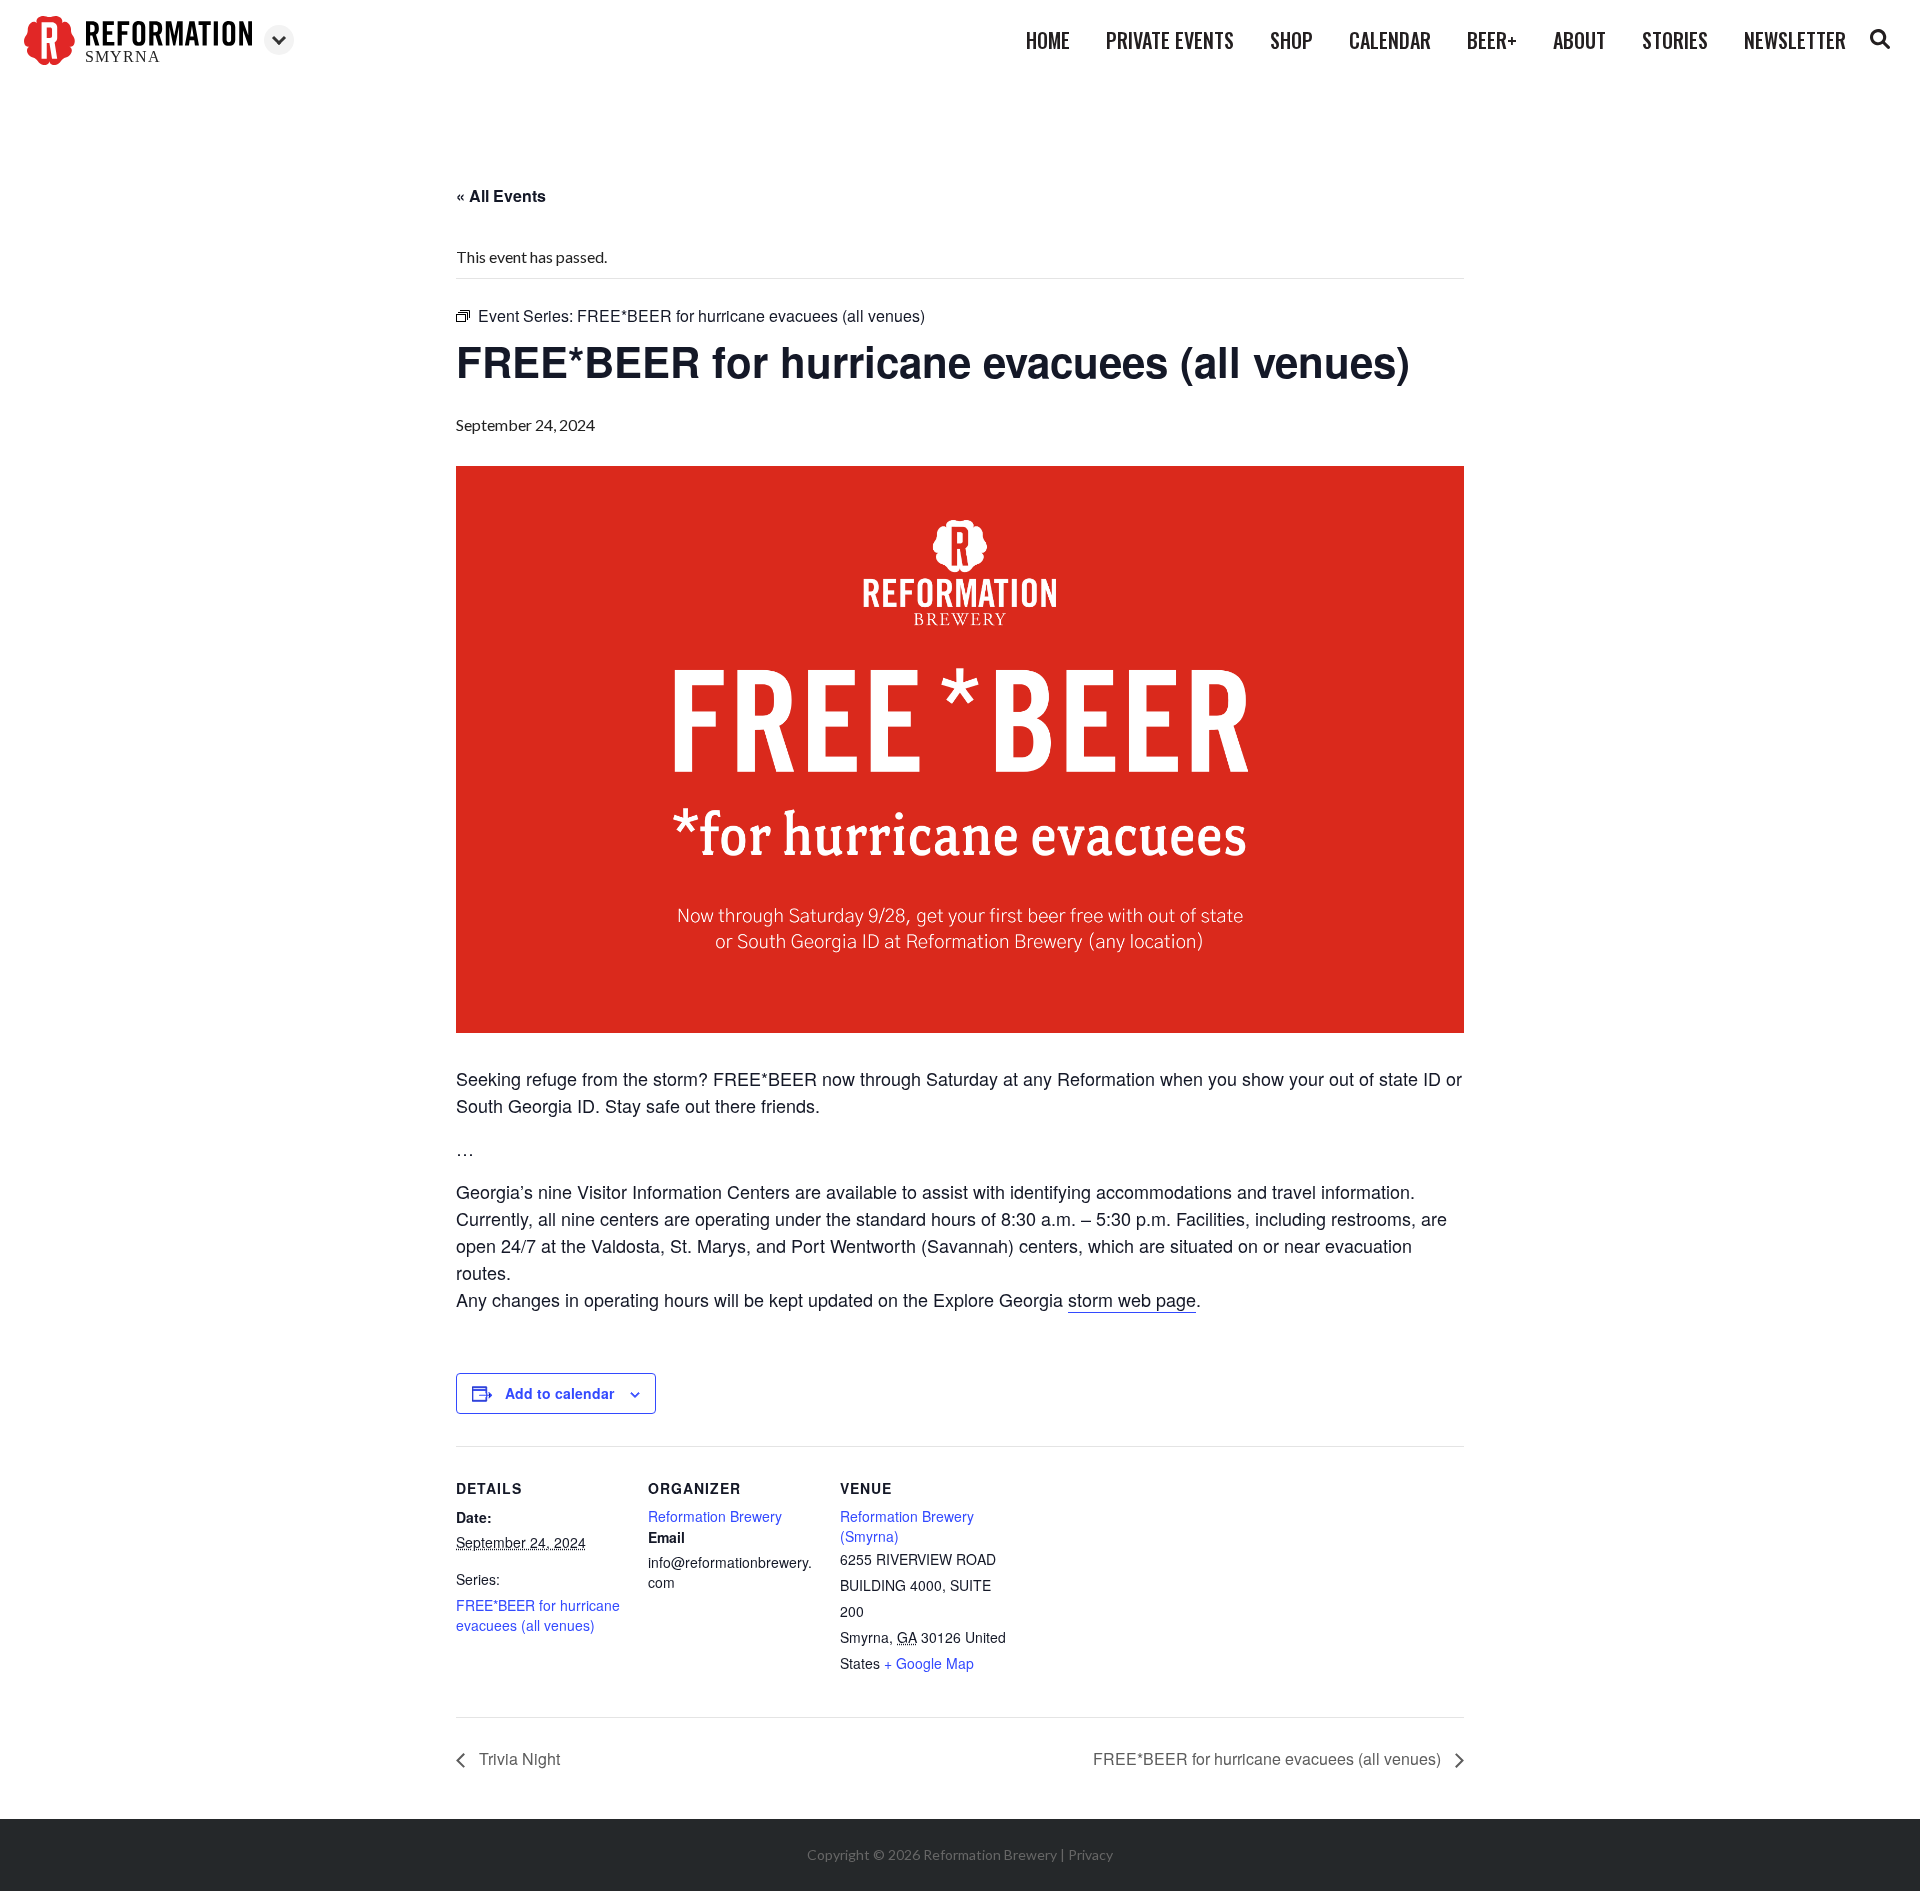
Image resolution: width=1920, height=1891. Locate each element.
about (1579, 40)
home (1048, 40)
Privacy (1090, 1854)
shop (1291, 40)
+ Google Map (929, 1663)
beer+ (1492, 40)
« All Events (501, 195)
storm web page (1132, 1299)
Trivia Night (517, 1758)
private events (1170, 40)
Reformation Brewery (715, 1516)
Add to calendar (559, 1393)
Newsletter (1795, 40)
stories (1675, 40)
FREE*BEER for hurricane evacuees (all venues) (538, 1615)
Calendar (1390, 40)
